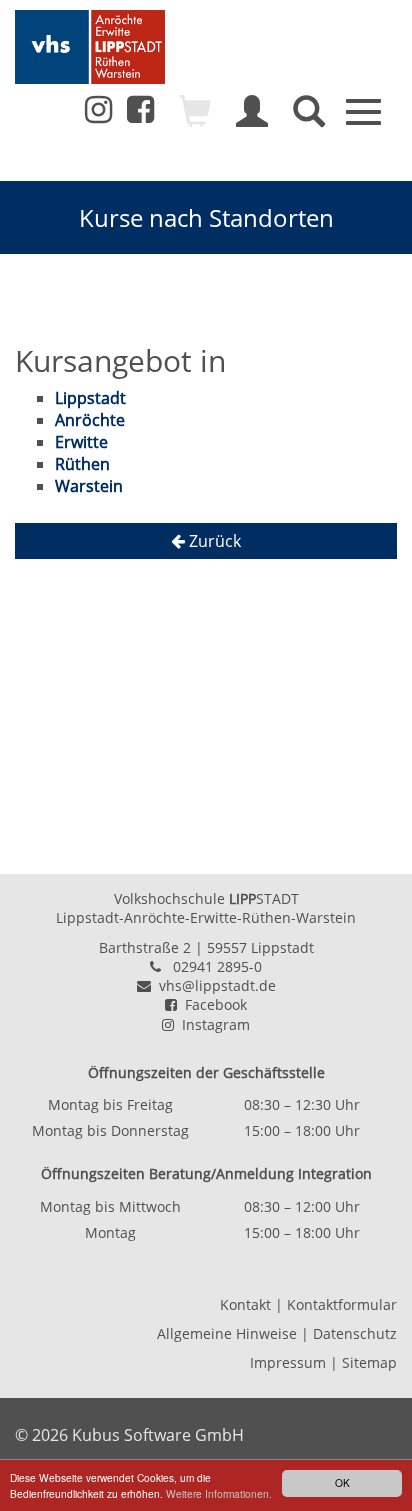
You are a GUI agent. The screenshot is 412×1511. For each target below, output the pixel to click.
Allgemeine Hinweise (227, 1333)
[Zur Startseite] (90, 47)
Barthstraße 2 (145, 947)
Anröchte (90, 420)
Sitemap (369, 1362)
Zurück (213, 541)
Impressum (288, 1362)
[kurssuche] (309, 120)
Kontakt (245, 1304)
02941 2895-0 (217, 966)
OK (342, 1482)
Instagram (212, 1024)
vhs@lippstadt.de (213, 985)
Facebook (212, 1004)
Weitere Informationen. (219, 1493)
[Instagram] (98, 110)
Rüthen (82, 464)
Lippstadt (90, 398)
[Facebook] (140, 115)
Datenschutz (355, 1333)
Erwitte (81, 442)
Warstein (89, 486)
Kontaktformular (342, 1304)
